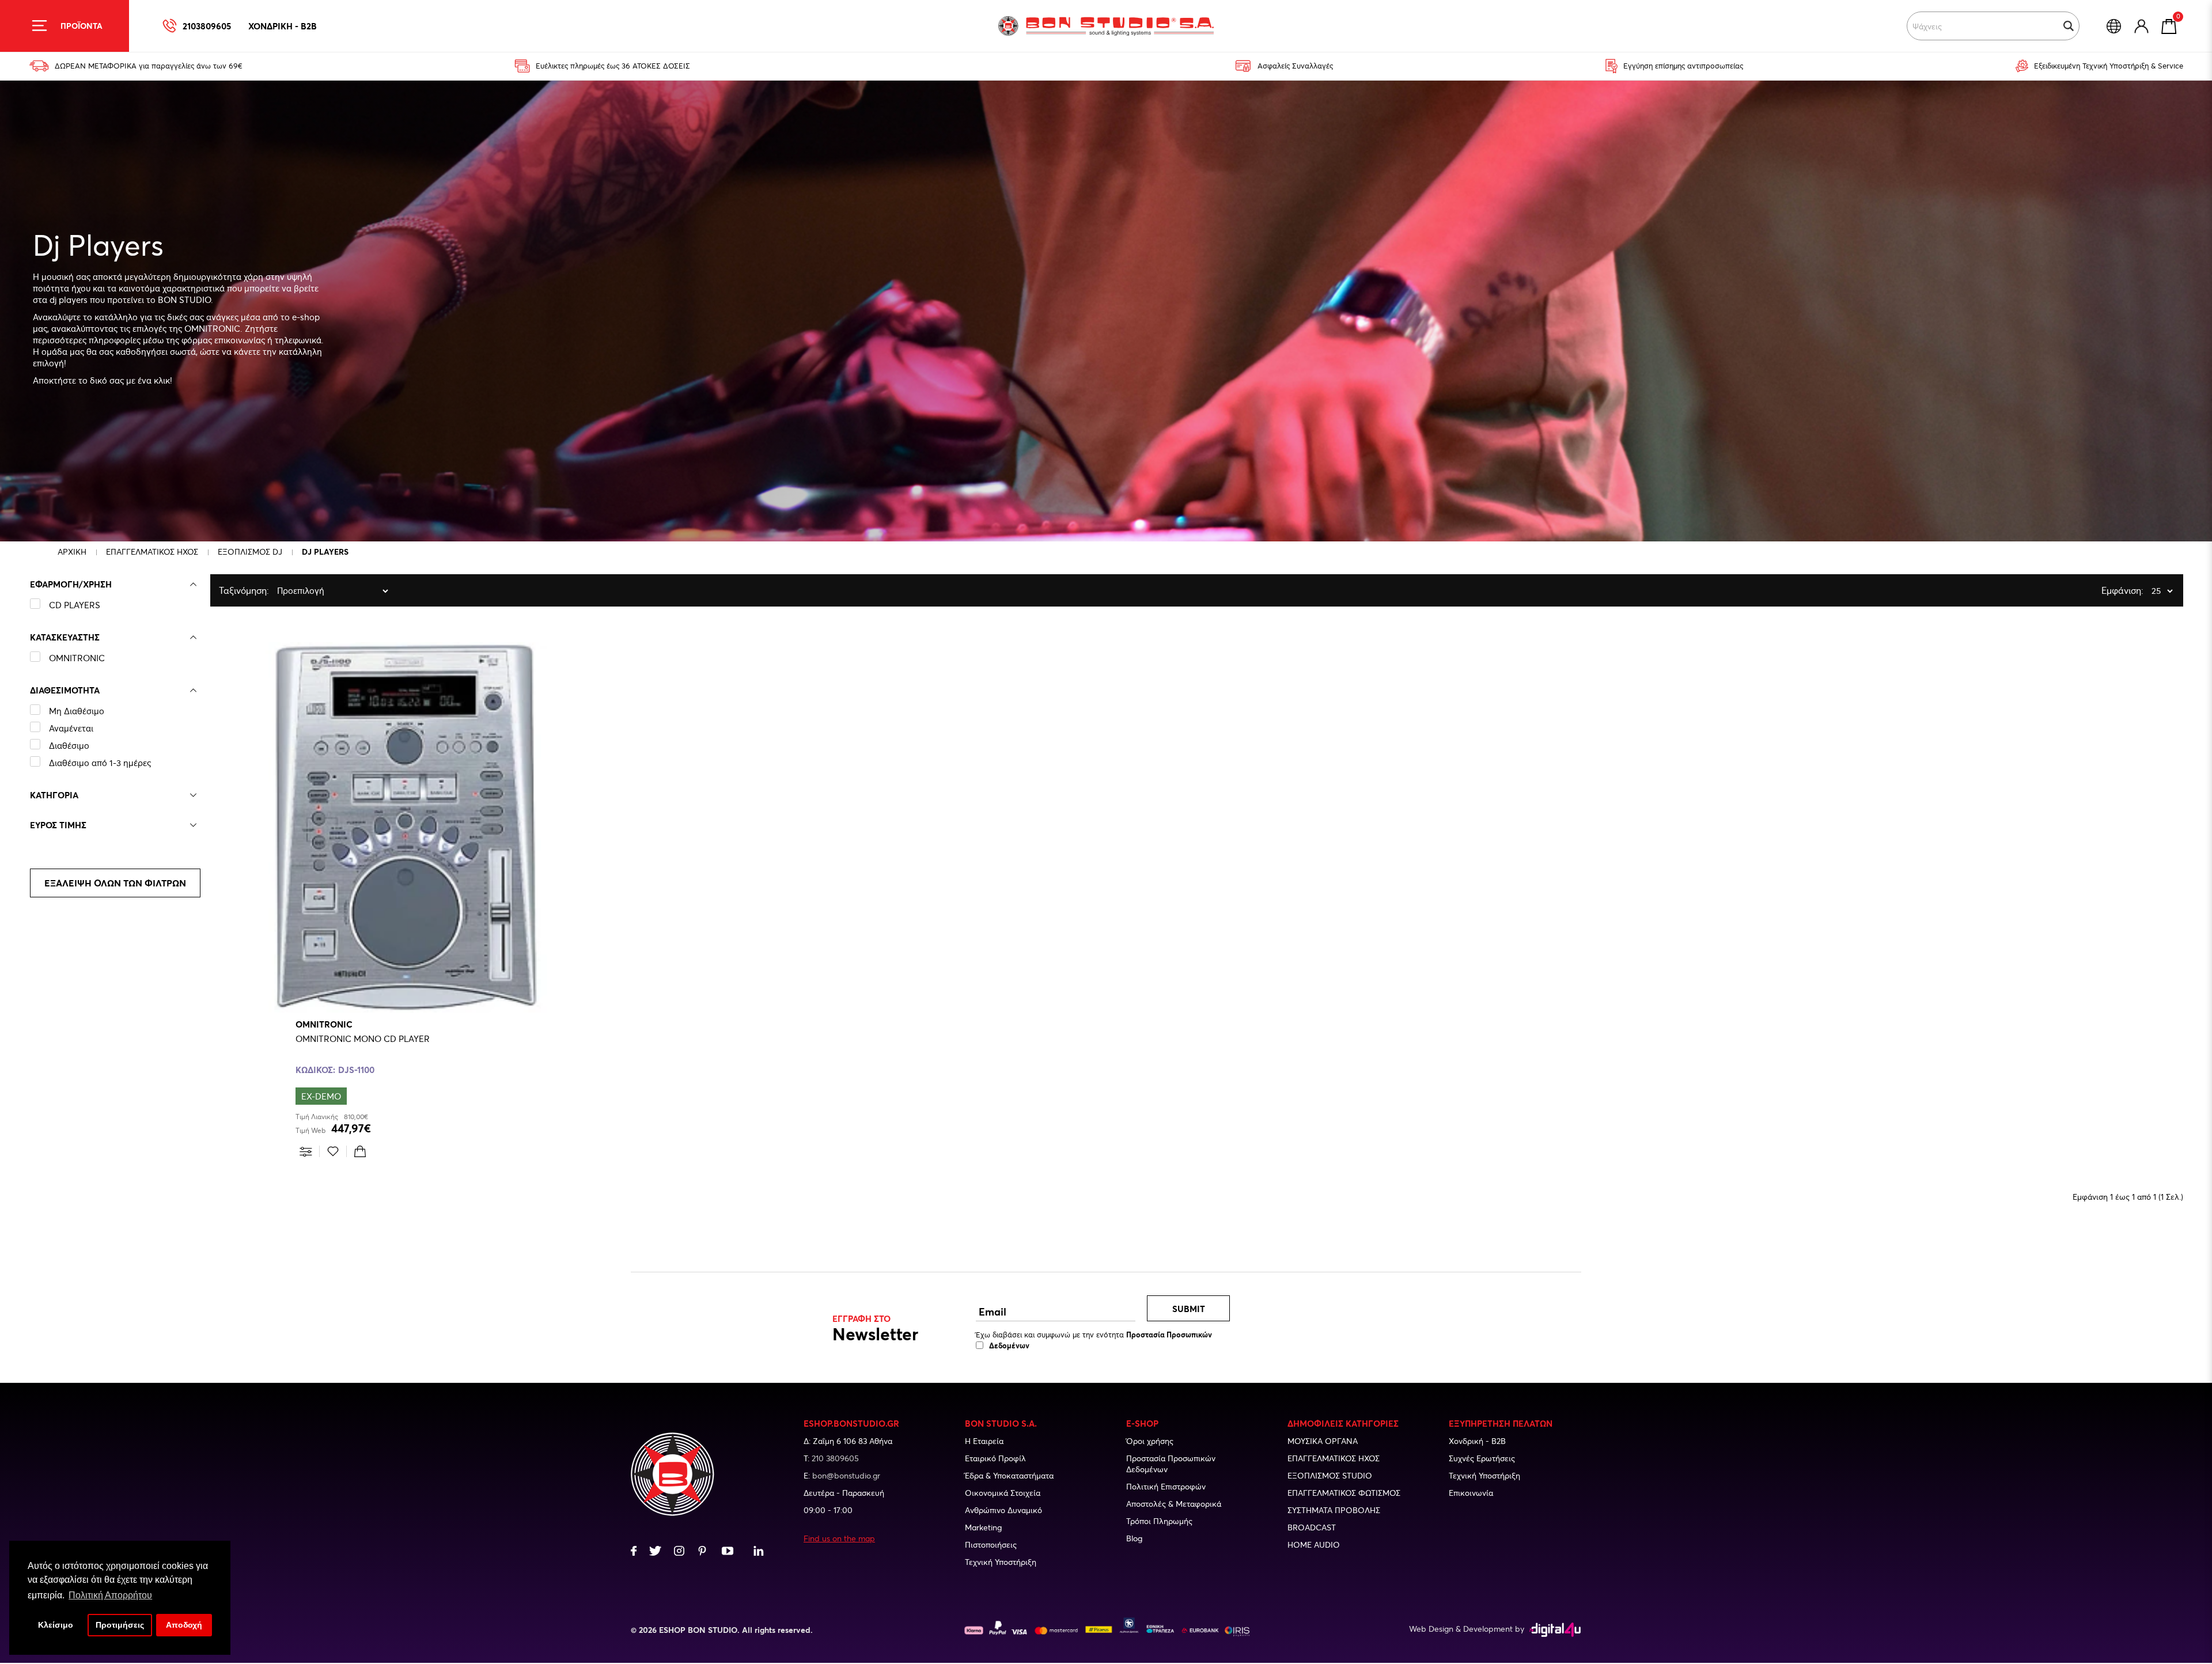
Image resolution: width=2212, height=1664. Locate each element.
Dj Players (325, 551)
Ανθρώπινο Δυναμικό (1003, 1510)
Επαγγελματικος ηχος (1334, 1458)
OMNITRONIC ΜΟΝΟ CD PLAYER (363, 1038)
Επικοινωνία (1471, 1493)
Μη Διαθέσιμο (77, 711)
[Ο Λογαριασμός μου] (2141, 26)
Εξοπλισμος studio (1330, 1475)
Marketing (983, 1527)
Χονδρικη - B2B (283, 26)
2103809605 (207, 26)
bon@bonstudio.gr (846, 1475)
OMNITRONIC (77, 658)
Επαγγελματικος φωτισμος (1344, 1493)
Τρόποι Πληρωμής (1159, 1521)
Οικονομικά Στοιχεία (1003, 1493)
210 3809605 (835, 1458)
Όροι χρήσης (1150, 1441)
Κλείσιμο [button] (56, 1625)
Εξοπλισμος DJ (250, 551)
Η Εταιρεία (984, 1441)
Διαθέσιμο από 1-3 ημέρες (100, 763)
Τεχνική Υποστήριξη (1001, 1562)
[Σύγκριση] (306, 1151)
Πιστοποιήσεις (991, 1544)
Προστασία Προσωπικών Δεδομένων (1171, 1464)
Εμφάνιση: (2104, 590)
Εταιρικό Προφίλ (995, 1458)
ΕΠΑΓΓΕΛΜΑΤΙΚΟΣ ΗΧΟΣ (152, 551)
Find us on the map (839, 1538)
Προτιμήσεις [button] (120, 1625)
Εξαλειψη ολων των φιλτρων (115, 883)
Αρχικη (72, 551)
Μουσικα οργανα (1323, 1441)
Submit (1189, 1309)
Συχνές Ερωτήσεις (1482, 1458)
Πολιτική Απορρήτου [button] (110, 1595)
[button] (2069, 26)
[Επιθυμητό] (333, 1151)
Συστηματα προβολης (1334, 1510)
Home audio (1314, 1544)
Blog (1134, 1538)
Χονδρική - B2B (1477, 1441)
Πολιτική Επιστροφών (1166, 1486)
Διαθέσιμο (69, 745)
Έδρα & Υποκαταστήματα (1009, 1475)
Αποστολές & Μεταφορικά (1174, 1504)
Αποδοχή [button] (184, 1625)
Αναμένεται (71, 728)
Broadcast (1312, 1527)
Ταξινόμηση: (222, 590)
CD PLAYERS (75, 605)
